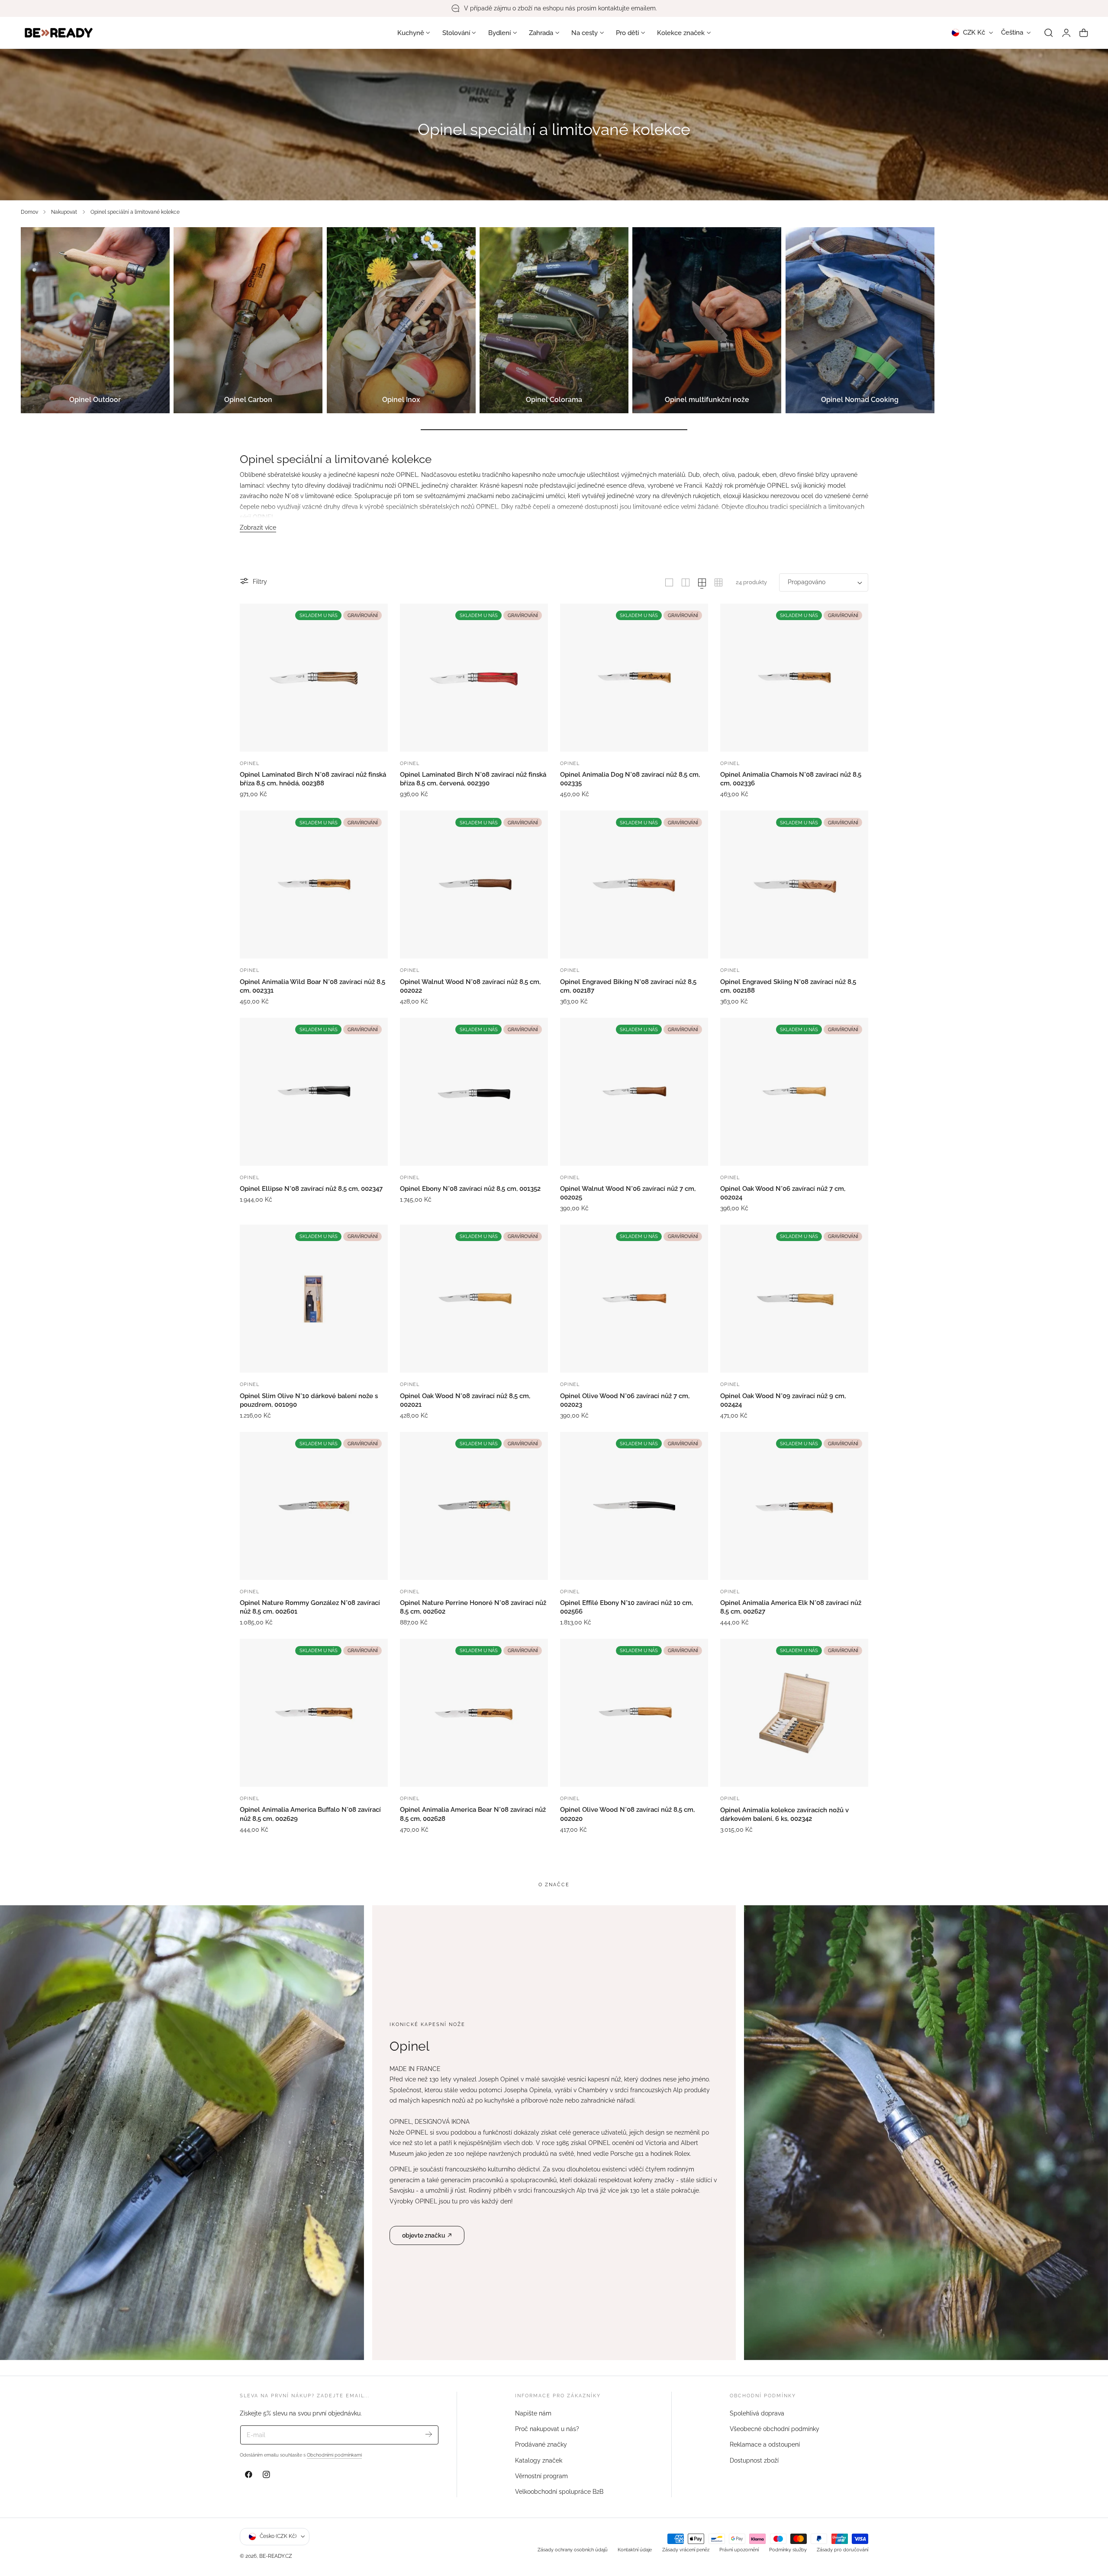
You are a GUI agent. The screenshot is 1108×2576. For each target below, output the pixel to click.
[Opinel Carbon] (248, 320)
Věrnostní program (541, 2476)
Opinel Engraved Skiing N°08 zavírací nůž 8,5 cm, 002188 (788, 986)
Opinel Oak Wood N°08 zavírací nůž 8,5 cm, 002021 (465, 1400)
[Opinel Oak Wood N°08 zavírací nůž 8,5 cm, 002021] (474, 1299)
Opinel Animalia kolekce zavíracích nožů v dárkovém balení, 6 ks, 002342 (784, 1814)
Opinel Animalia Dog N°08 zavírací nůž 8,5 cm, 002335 (630, 779)
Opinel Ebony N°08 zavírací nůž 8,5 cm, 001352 (470, 1189)
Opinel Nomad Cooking (860, 400)
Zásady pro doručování (842, 2550)
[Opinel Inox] (401, 320)
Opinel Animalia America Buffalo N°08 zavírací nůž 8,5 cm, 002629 (310, 1814)
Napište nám (533, 2413)
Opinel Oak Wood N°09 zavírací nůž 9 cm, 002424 (783, 1400)
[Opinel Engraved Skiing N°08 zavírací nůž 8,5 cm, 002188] (794, 884)
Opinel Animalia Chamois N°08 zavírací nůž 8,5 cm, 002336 (791, 779)
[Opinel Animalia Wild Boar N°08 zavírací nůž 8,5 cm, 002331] (314, 884)
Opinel (250, 763)
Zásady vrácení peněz (686, 2550)
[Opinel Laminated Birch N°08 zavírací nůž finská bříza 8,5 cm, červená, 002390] (474, 678)
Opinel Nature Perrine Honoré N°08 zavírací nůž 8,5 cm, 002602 (473, 1607)
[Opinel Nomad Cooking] (860, 320)
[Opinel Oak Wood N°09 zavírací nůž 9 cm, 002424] (794, 1299)
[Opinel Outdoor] (95, 320)
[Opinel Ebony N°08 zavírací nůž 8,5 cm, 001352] (474, 1092)
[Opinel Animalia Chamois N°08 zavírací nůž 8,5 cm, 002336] (794, 678)
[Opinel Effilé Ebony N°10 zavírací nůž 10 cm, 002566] (634, 1506)
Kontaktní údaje (635, 2550)
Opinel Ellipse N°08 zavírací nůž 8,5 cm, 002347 (311, 1189)
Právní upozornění (739, 2550)
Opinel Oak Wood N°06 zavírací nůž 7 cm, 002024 (783, 1193)
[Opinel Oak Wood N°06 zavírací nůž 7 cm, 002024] (794, 1092)
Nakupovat (64, 212)
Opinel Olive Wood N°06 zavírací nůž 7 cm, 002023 (625, 1400)
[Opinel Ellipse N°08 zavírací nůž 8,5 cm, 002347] (314, 1092)
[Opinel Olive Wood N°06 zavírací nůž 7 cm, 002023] (634, 1299)
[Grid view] (669, 582)
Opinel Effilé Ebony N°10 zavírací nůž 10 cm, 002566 (626, 1607)
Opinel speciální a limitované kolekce (135, 212)
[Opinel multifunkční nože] (707, 320)
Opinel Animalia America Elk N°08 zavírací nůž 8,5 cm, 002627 (791, 1607)
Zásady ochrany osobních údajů (573, 2550)
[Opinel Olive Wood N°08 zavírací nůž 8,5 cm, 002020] (634, 1713)
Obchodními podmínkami (334, 2455)
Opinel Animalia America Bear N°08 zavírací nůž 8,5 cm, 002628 (473, 1814)
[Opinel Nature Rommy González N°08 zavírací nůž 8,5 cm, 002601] (314, 1506)
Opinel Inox (401, 400)
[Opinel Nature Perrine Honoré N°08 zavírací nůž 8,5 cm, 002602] (474, 1506)
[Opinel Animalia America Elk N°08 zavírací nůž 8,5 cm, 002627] (794, 1506)
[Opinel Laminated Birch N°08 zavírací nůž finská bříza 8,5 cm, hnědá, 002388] (314, 678)
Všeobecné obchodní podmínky (775, 2429)
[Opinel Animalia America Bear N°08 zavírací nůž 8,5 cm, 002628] (474, 1713)
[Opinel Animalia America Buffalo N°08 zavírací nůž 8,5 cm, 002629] (314, 1713)
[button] (1049, 33)
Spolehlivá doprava (757, 2413)
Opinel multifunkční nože (707, 400)
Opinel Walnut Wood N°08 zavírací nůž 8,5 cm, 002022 (470, 986)
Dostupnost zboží (754, 2460)
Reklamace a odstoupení (765, 2444)
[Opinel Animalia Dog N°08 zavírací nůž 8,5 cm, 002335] (634, 678)
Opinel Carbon (248, 400)
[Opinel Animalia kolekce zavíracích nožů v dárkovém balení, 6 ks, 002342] (794, 1713)
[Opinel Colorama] (554, 320)
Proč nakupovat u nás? (547, 2429)
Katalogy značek (539, 2460)
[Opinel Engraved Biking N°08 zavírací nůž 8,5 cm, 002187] (634, 884)
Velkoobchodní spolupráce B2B (559, 2492)
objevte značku (424, 2235)
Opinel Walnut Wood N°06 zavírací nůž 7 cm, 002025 (628, 1193)
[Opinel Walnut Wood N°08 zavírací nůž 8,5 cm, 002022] (474, 884)
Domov (29, 212)
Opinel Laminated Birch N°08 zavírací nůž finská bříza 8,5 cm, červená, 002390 (473, 779)
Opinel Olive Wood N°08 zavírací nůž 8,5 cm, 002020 (627, 1814)
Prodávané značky (541, 2444)
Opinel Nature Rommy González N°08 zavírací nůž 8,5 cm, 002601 (310, 1607)
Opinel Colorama (554, 400)
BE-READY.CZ (276, 2556)
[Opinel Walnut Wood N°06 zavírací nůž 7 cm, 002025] (634, 1092)
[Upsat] (429, 2434)
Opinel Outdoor (95, 400)
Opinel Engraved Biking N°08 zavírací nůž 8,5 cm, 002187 (628, 986)
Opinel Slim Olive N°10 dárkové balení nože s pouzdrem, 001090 (309, 1400)
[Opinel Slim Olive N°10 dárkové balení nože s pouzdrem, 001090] (314, 1299)
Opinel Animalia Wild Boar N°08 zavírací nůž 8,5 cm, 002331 (312, 986)
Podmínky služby (788, 2550)
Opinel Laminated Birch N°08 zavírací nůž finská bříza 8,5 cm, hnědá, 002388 (313, 779)
